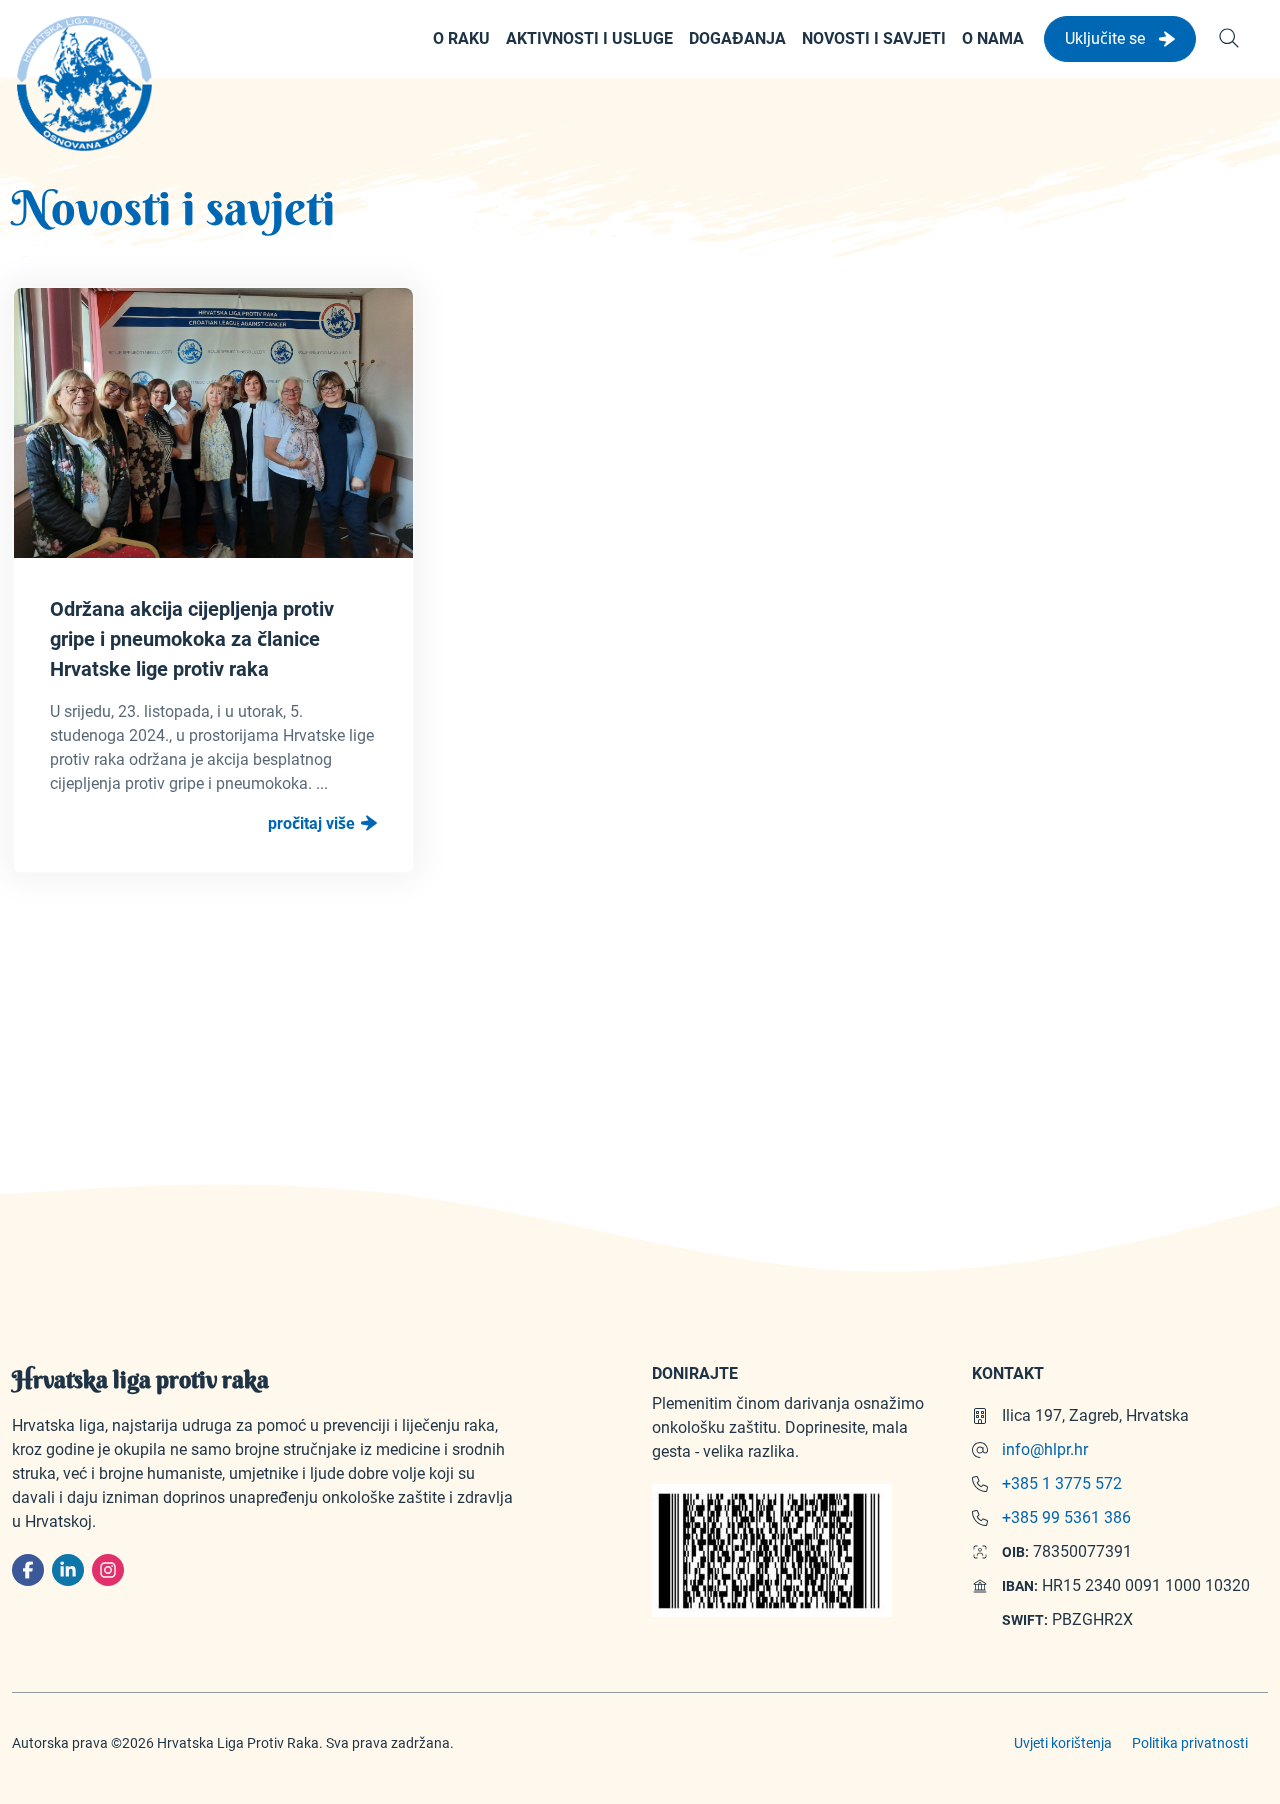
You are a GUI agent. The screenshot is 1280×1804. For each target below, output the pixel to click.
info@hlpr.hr (1045, 1449)
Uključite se (1107, 38)
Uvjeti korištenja (1063, 1743)
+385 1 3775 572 (1062, 1483)
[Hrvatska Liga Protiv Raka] (84, 83)
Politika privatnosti (1190, 1743)
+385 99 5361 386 (1066, 1517)
